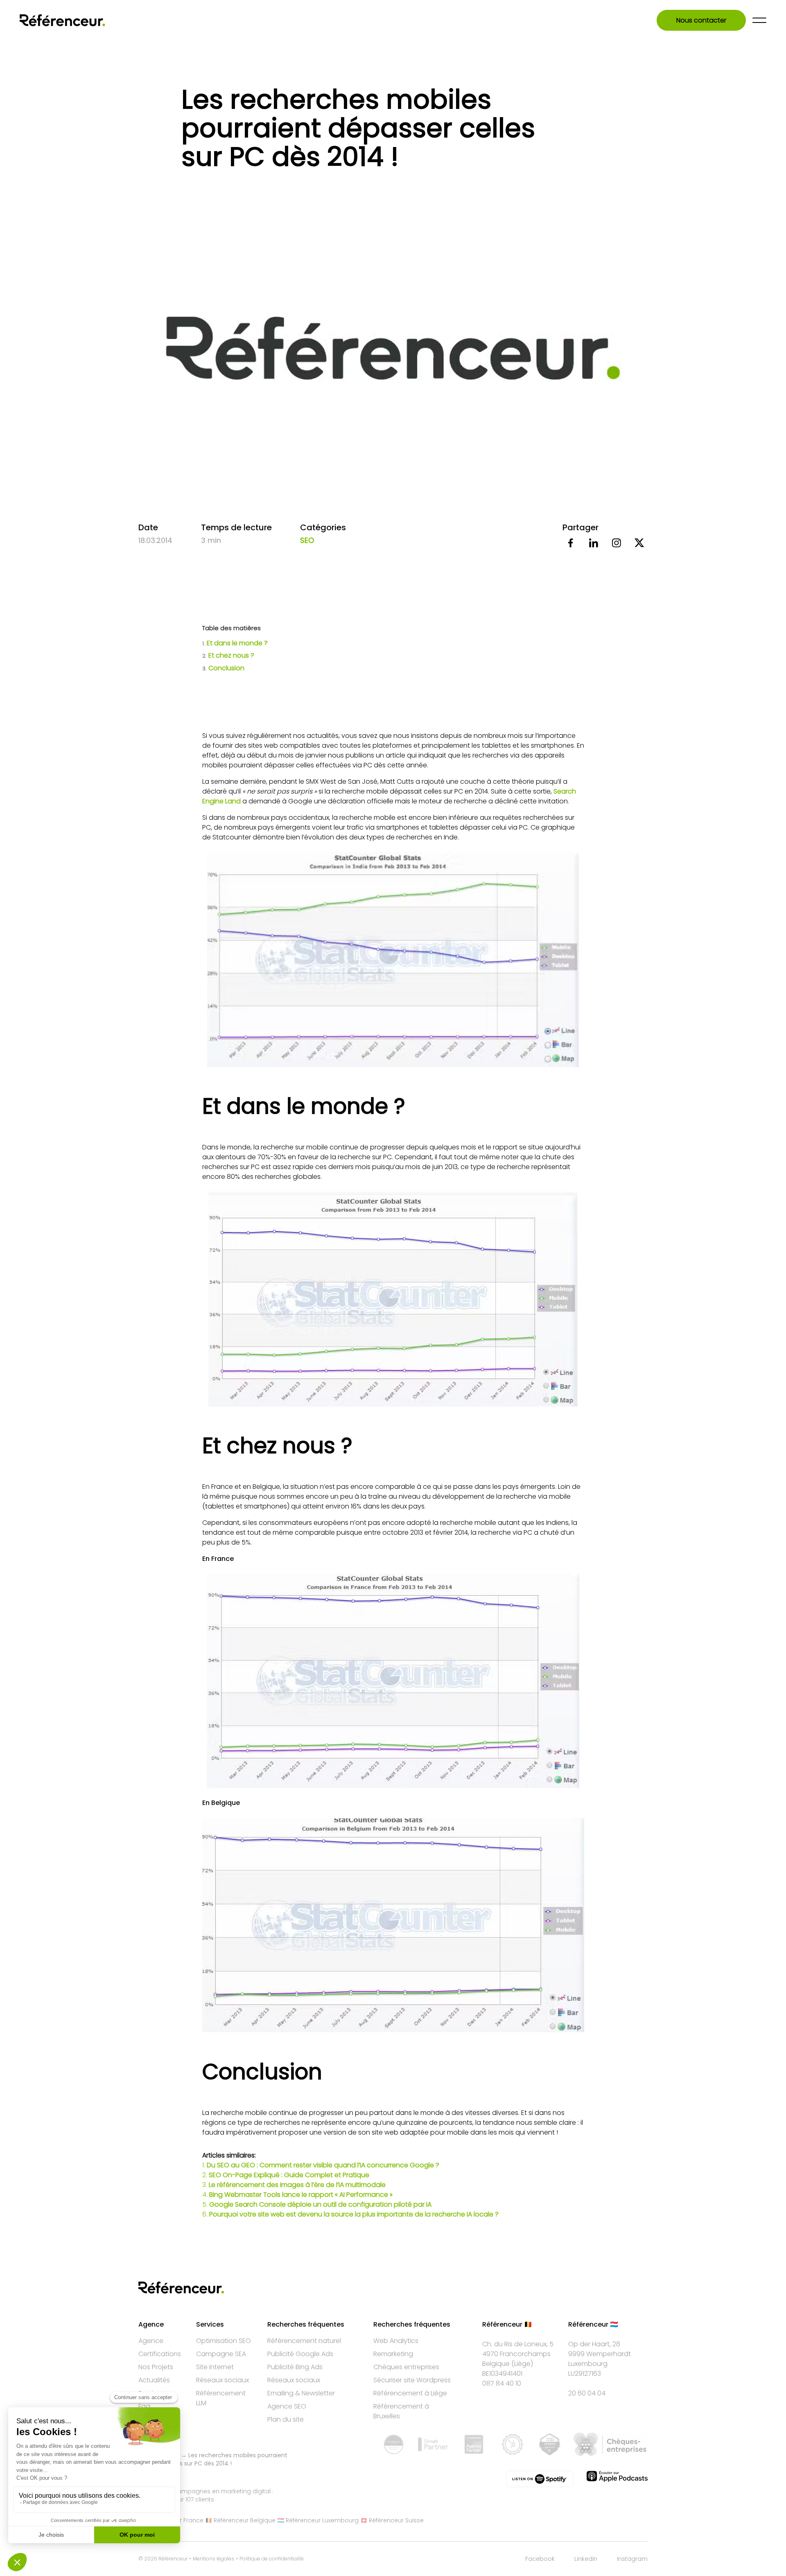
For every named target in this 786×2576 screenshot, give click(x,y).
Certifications (160, 2354)
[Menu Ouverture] (759, 20)
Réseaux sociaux (222, 2380)
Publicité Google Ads (300, 2354)
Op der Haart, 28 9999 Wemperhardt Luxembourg (600, 2354)
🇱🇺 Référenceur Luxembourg (318, 2520)
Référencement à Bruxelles (401, 2411)
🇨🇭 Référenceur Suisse (392, 2520)
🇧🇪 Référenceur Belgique (240, 2520)
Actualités (154, 2380)
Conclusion (224, 668)
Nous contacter (701, 20)
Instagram (632, 2559)
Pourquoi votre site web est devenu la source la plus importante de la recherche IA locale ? (354, 2214)
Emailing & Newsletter (301, 2393)
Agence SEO (287, 2406)
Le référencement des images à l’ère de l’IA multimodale (297, 2185)
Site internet (215, 2367)
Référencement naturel (304, 2341)
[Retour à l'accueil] (62, 20)
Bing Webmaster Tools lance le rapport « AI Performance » (301, 2195)
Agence (151, 2341)
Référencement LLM (221, 2398)
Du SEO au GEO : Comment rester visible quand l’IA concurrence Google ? (323, 2165)
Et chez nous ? (228, 655)
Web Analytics (396, 2341)
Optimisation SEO (224, 2341)
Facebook (540, 2559)
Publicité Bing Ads (295, 2367)
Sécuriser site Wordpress (412, 2380)
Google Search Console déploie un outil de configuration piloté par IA (320, 2204)
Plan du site (286, 2419)
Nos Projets (156, 2367)
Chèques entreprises (406, 2367)
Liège (522, 2364)
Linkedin (586, 2559)
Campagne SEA (221, 2354)
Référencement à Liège (410, 2393)
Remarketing (393, 2354)
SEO (307, 540)
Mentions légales (213, 2559)
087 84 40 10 (502, 2383)
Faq (144, 2406)
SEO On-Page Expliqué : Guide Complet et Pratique (289, 2175)
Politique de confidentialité (272, 2559)
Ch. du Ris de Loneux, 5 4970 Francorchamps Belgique (518, 2354)
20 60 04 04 (587, 2393)
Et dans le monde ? (235, 643)
